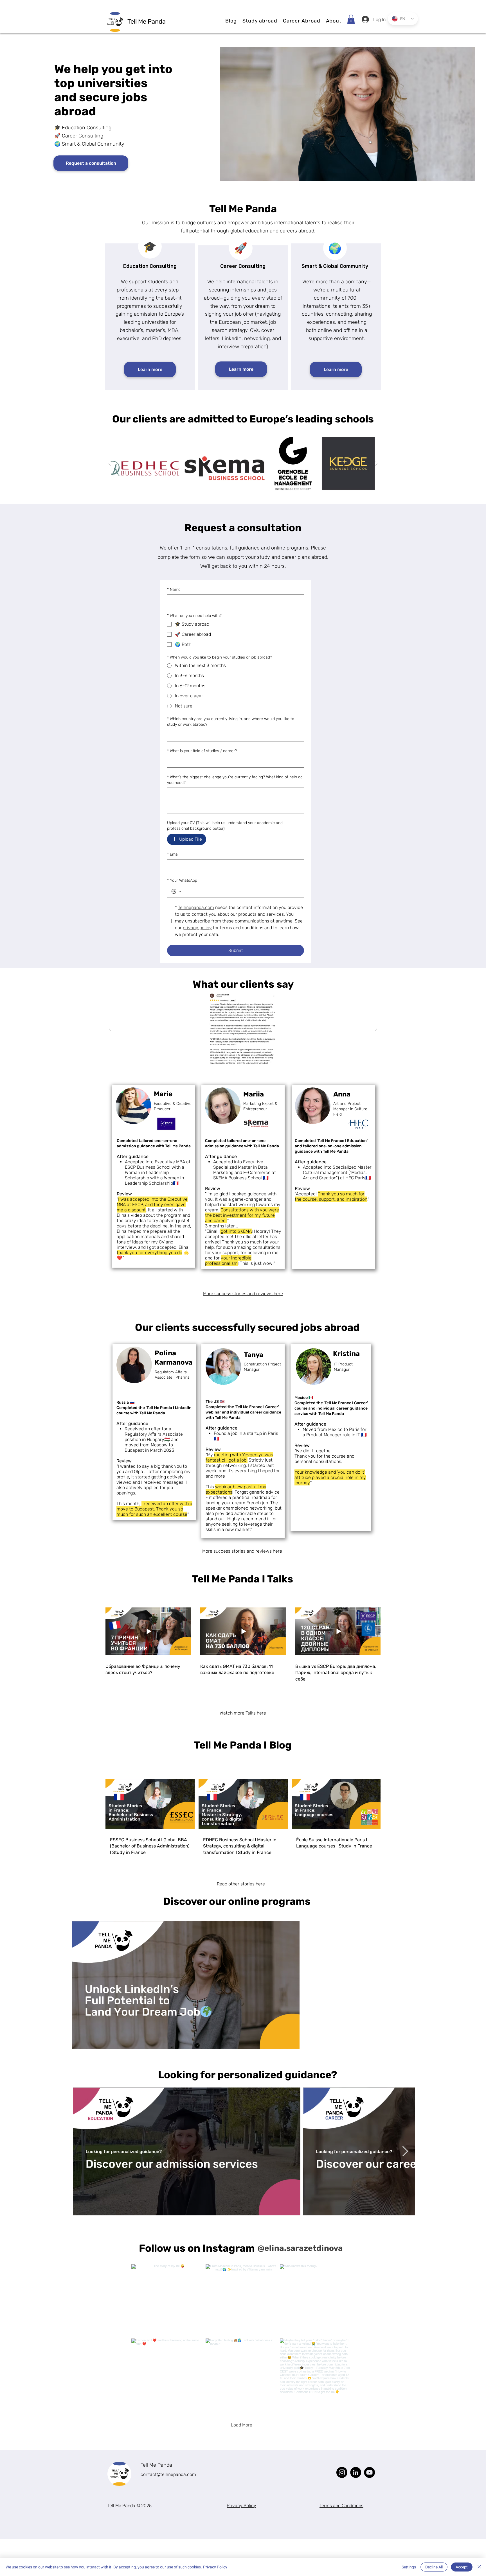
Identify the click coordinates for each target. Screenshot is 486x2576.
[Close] (479, 2567)
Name (174, 590)
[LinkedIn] (356, 2472)
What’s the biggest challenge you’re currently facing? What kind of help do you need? (235, 780)
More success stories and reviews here (243, 1294)
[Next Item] (405, 2151)
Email (173, 854)
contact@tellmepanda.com (168, 2474)
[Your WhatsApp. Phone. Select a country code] (176, 892)
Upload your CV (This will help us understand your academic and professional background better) (225, 826)
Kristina (346, 1354)
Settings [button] (409, 2567)
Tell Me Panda (156, 2465)
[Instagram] (342, 2472)
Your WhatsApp (182, 880)
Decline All (434, 2567)
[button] (260, 21)
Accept (462, 2567)
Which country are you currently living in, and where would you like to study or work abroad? (231, 722)
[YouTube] (369, 2472)
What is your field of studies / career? (202, 751)
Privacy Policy (215, 2567)
